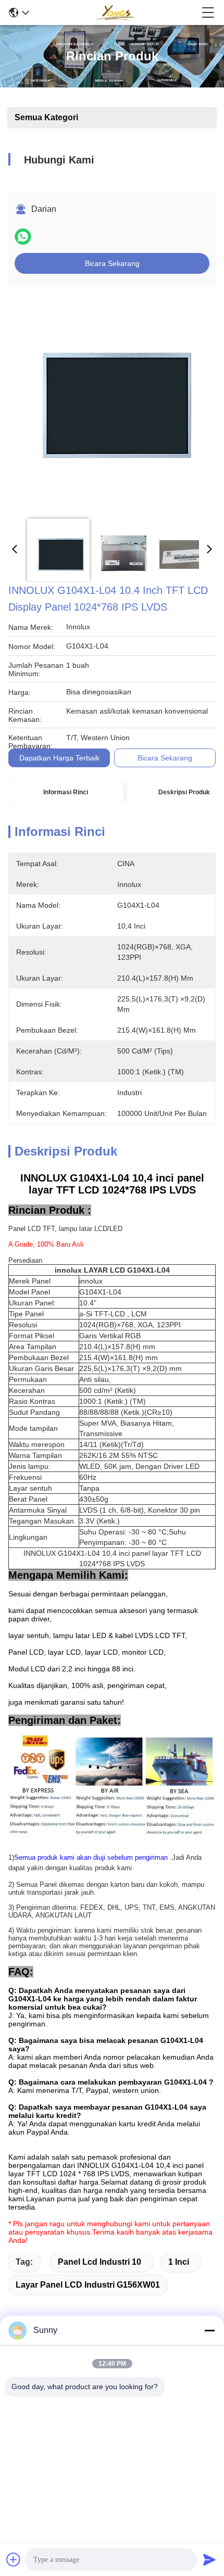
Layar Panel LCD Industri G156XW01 (88, 2285)
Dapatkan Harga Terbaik (59, 758)
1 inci (179, 2262)
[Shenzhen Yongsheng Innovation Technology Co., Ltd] (115, 12)
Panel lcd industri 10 (99, 2262)
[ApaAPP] (23, 237)
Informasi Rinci (66, 792)
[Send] (209, 2559)
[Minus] (209, 2330)
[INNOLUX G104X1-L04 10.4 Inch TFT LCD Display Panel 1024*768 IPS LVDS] (109, 402)
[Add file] (14, 2559)
